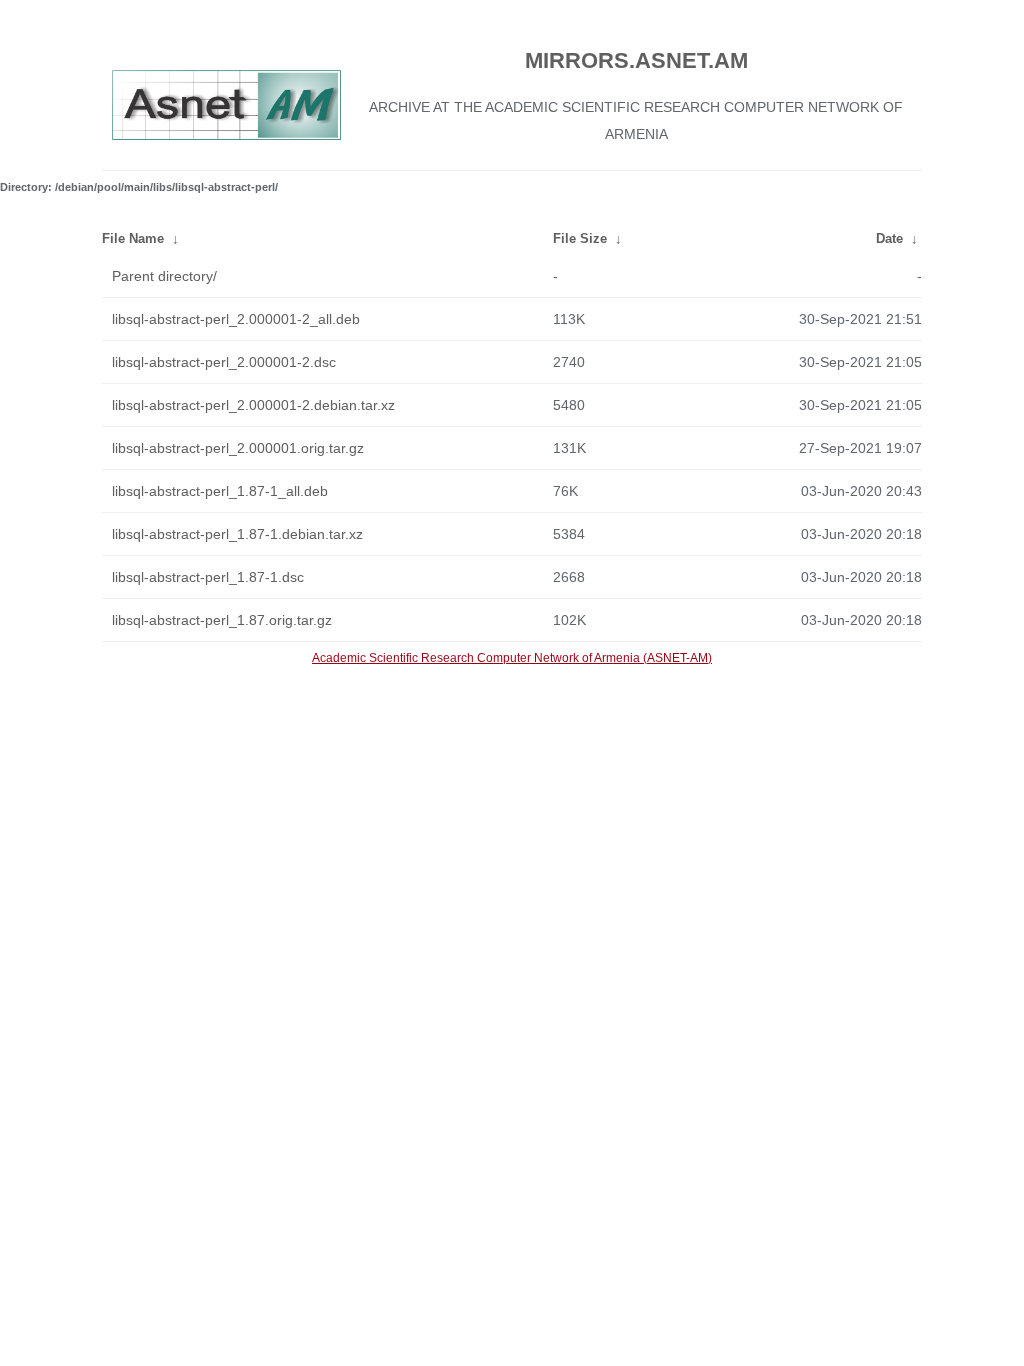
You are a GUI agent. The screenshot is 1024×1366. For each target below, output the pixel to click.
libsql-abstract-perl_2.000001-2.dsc (224, 362)
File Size (580, 238)
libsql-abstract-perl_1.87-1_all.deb (220, 491)
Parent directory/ (164, 276)
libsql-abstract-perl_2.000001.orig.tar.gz (238, 448)
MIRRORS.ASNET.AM (636, 60)
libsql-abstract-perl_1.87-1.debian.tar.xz (237, 534)
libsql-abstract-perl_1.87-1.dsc (208, 577)
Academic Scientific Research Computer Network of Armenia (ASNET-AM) (512, 658)
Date (889, 238)
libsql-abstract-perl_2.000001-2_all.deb (236, 319)
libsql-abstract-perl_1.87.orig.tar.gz (222, 620)
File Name (133, 238)
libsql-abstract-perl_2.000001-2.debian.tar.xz (253, 405)
